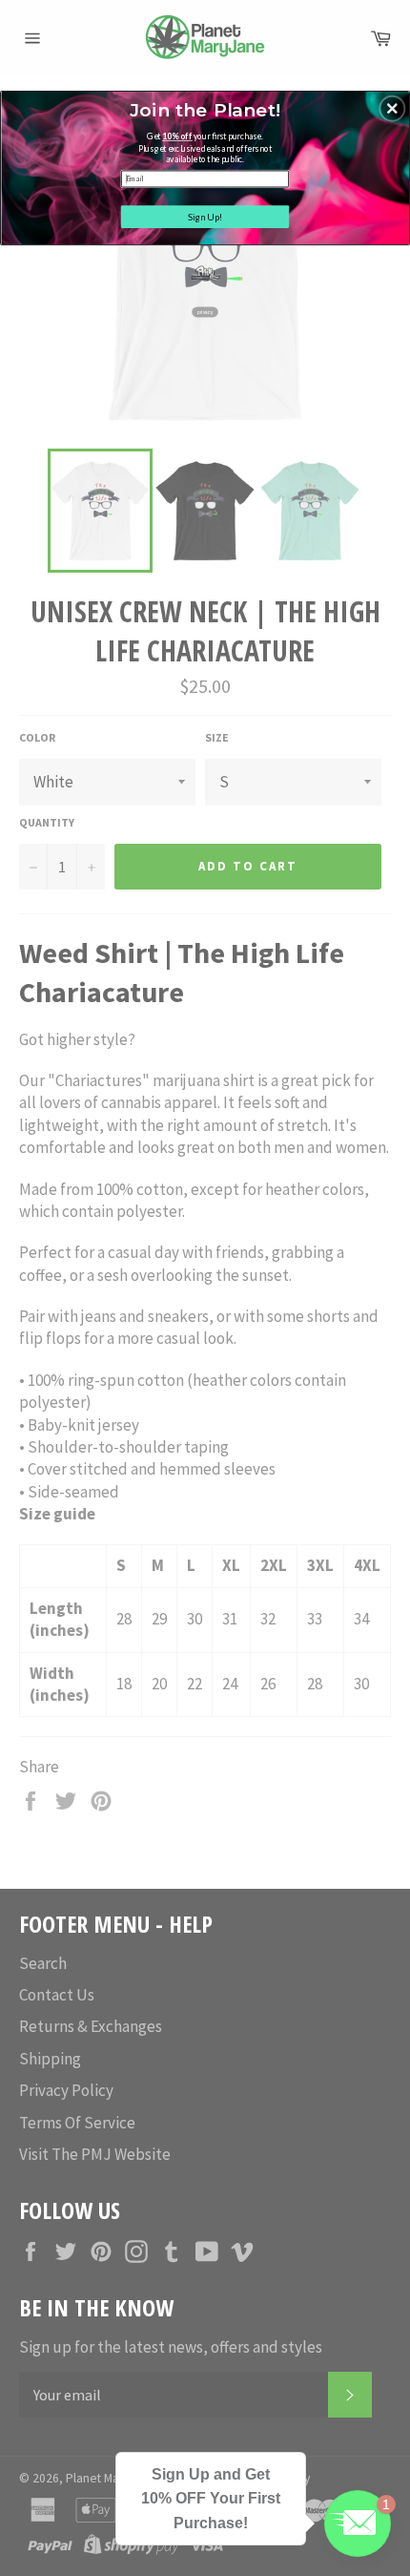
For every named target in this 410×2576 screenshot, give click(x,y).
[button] (392, 108)
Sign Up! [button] (205, 216)
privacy (205, 312)
